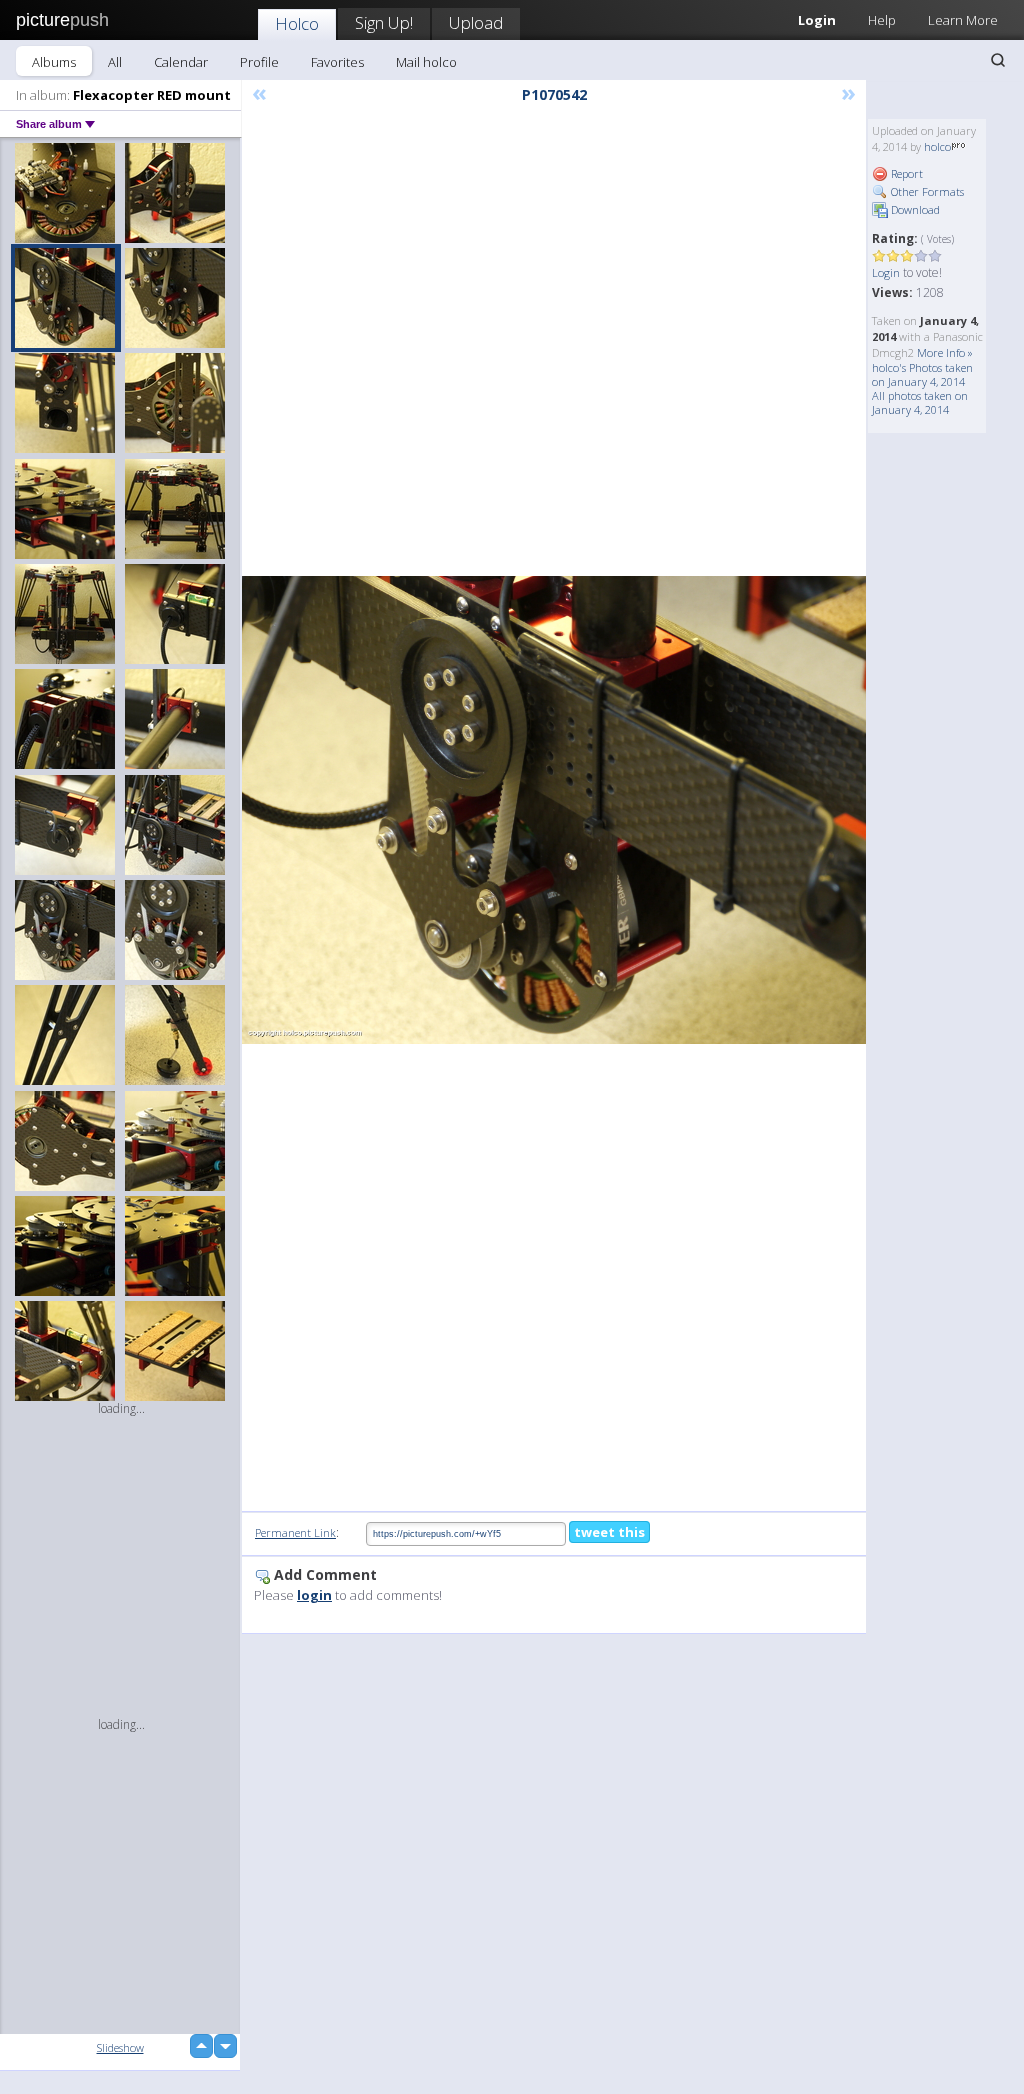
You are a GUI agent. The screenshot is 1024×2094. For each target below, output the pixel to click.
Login (886, 272)
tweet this (609, 1532)
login (314, 1595)
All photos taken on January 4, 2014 (920, 402)
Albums (54, 62)
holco (937, 146)
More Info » (945, 352)
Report (905, 173)
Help (882, 20)
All (115, 62)
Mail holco (426, 62)
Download (914, 209)
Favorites (337, 62)
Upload (476, 22)
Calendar (181, 62)
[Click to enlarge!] (554, 810)
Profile (259, 62)
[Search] (998, 60)
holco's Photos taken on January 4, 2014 (922, 374)
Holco (297, 23)
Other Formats (926, 191)
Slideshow (120, 2047)
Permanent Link (295, 1532)
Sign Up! (384, 22)
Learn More (963, 20)
